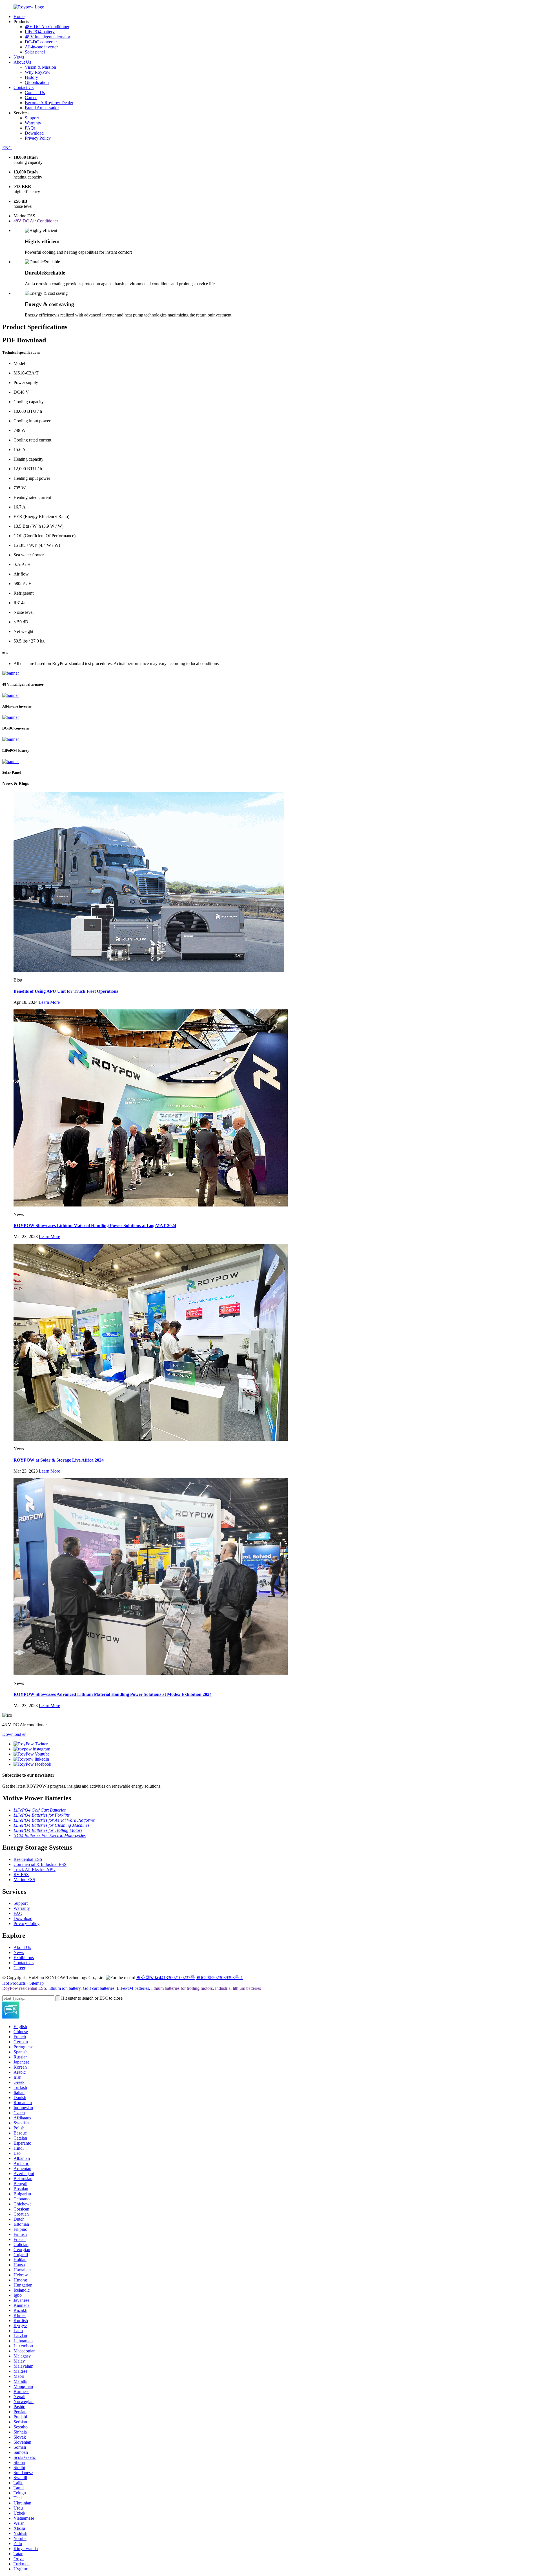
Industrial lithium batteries (238, 1988)
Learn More (49, 1002)
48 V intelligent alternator (47, 37)
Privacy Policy (38, 138)
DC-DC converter (41, 42)
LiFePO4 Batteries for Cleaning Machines (51, 1825)
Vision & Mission (40, 67)
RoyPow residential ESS (24, 1988)
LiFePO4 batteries (133, 1988)
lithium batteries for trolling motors (182, 1988)
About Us (22, 62)
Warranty (33, 123)
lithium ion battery (65, 1988)
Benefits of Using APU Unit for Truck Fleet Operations (66, 991)
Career (31, 98)
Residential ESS (28, 1859)
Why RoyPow (38, 72)
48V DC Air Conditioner (47, 27)
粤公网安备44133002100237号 (166, 1978)
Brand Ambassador (42, 108)
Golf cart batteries (99, 1988)
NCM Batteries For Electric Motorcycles (50, 1835)
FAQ (18, 1913)
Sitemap (36, 1983)
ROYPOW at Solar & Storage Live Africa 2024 (59, 1460)
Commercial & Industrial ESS (40, 1864)
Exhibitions (24, 1958)
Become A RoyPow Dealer (49, 103)
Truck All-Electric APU (35, 1869)
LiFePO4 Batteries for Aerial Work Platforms (54, 1820)
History (31, 77)
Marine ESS (24, 1880)
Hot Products (14, 1983)
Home (19, 16)
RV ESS (21, 1874)
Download (34, 133)
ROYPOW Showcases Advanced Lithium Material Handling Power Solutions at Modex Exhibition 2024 (113, 1694)
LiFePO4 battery (40, 32)
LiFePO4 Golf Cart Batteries (40, 1810)
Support (32, 118)
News (19, 57)
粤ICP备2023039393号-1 (219, 1978)
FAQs (30, 128)
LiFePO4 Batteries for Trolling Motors (48, 1830)
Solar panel (35, 52)
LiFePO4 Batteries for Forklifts (42, 1815)
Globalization (37, 82)
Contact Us (24, 87)
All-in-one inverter (41, 47)
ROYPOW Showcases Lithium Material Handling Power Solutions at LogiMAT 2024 (95, 1225)
